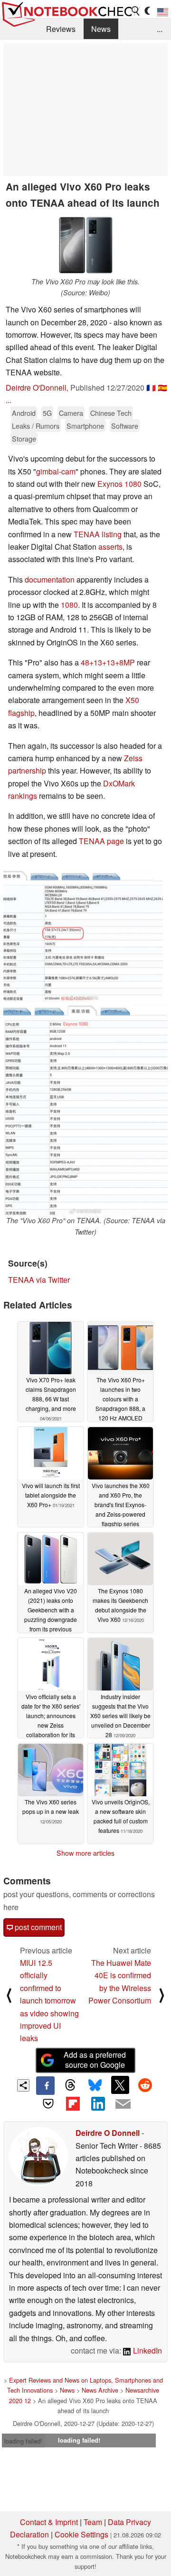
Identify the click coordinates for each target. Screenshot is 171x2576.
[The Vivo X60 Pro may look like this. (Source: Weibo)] (85, 245)
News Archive (100, 2390)
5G (47, 413)
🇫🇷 (151, 387)
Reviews (61, 29)
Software (125, 426)
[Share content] (24, 2086)
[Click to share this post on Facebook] (45, 2085)
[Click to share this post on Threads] (70, 2085)
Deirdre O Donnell (108, 2133)
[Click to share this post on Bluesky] (95, 2085)
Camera (71, 413)
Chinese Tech (111, 413)
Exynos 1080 (119, 484)
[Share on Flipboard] (73, 2104)
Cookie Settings (81, 2534)
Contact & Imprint (49, 2522)
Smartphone (85, 426)
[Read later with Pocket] (48, 2104)
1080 (69, 605)
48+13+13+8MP (108, 662)
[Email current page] (123, 2104)
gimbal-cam (56, 471)
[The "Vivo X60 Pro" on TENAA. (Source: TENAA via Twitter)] (85, 1110)
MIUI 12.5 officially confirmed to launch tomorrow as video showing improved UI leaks (49, 2000)
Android (24, 413)
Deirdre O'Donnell (36, 387)
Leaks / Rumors (36, 426)
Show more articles (85, 1853)
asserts (110, 547)
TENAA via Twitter (39, 1280)
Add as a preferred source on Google (95, 2060)
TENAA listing (98, 534)
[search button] (136, 11)
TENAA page (101, 841)
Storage (24, 438)
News (101, 29)
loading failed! (23, 2441)
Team (93, 2522)
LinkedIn (147, 2350)
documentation (50, 579)
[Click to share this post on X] (120, 2085)
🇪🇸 (162, 387)
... (160, 29)
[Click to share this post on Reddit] (145, 2085)
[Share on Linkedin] (98, 2104)
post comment (37, 1927)
